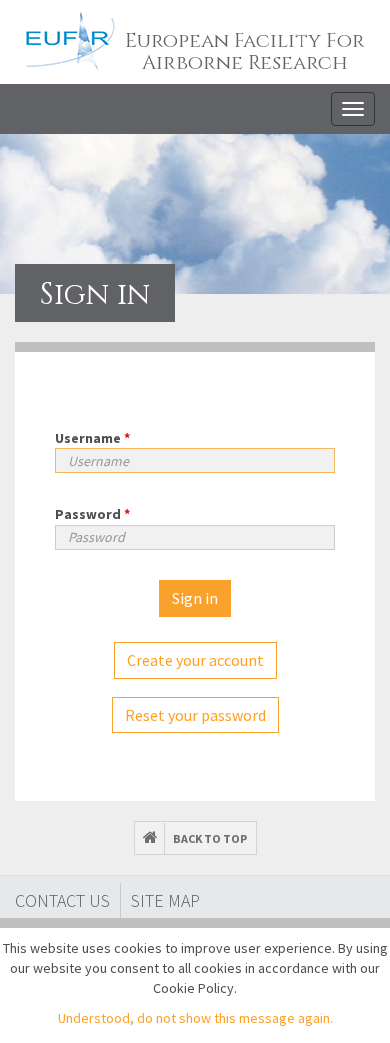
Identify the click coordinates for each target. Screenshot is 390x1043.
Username (92, 438)
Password (92, 514)
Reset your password (195, 715)
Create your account (195, 660)
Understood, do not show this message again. (195, 1018)
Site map (165, 900)
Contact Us (62, 900)
